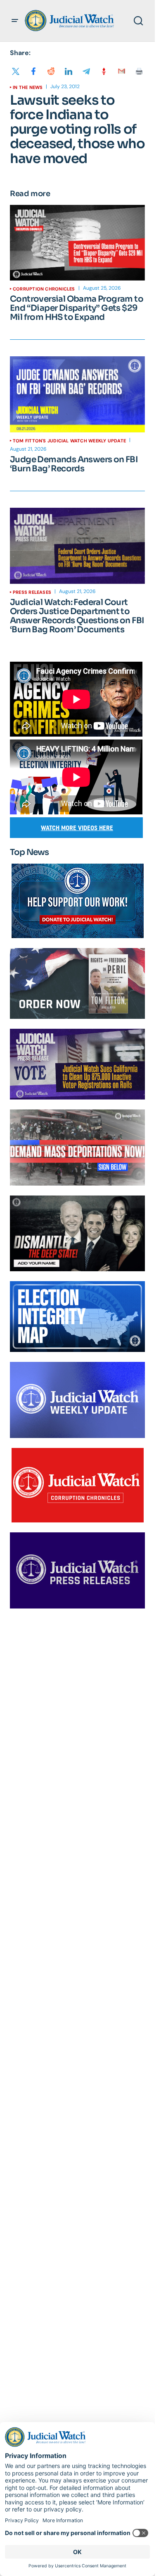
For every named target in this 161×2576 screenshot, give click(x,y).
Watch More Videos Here (77, 828)
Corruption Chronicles (44, 289)
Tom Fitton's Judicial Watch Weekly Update (69, 441)
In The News (28, 87)
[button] (15, 21)
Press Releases (32, 592)
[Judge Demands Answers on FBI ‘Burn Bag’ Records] (77, 394)
